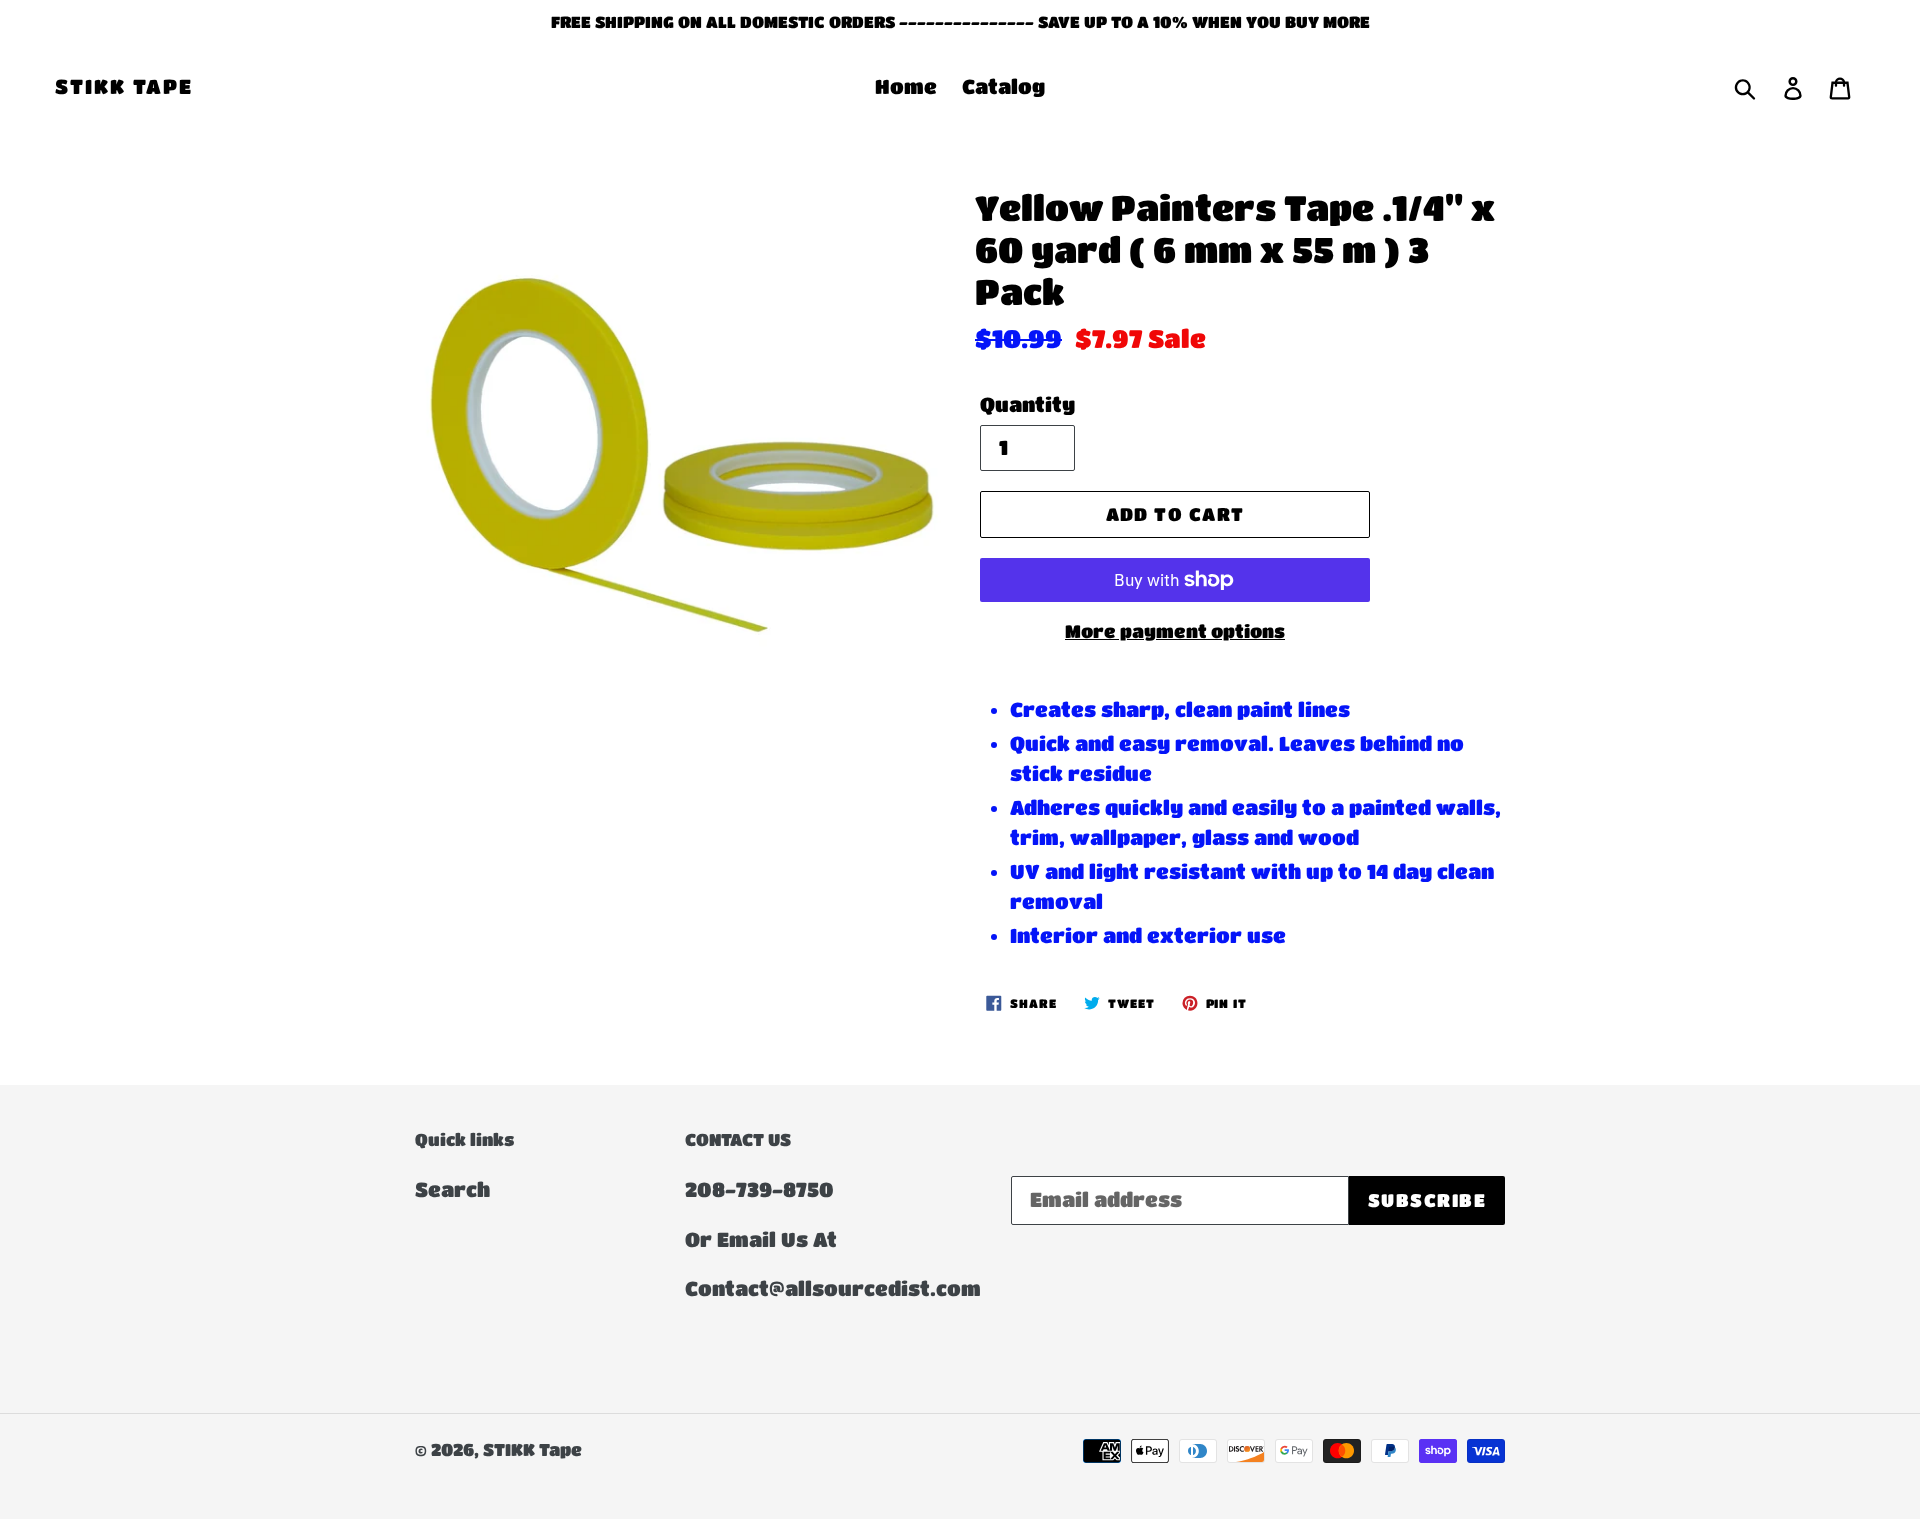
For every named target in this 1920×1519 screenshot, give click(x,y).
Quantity (1027, 404)
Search (452, 1189)
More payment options (1175, 631)
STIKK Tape (124, 86)
